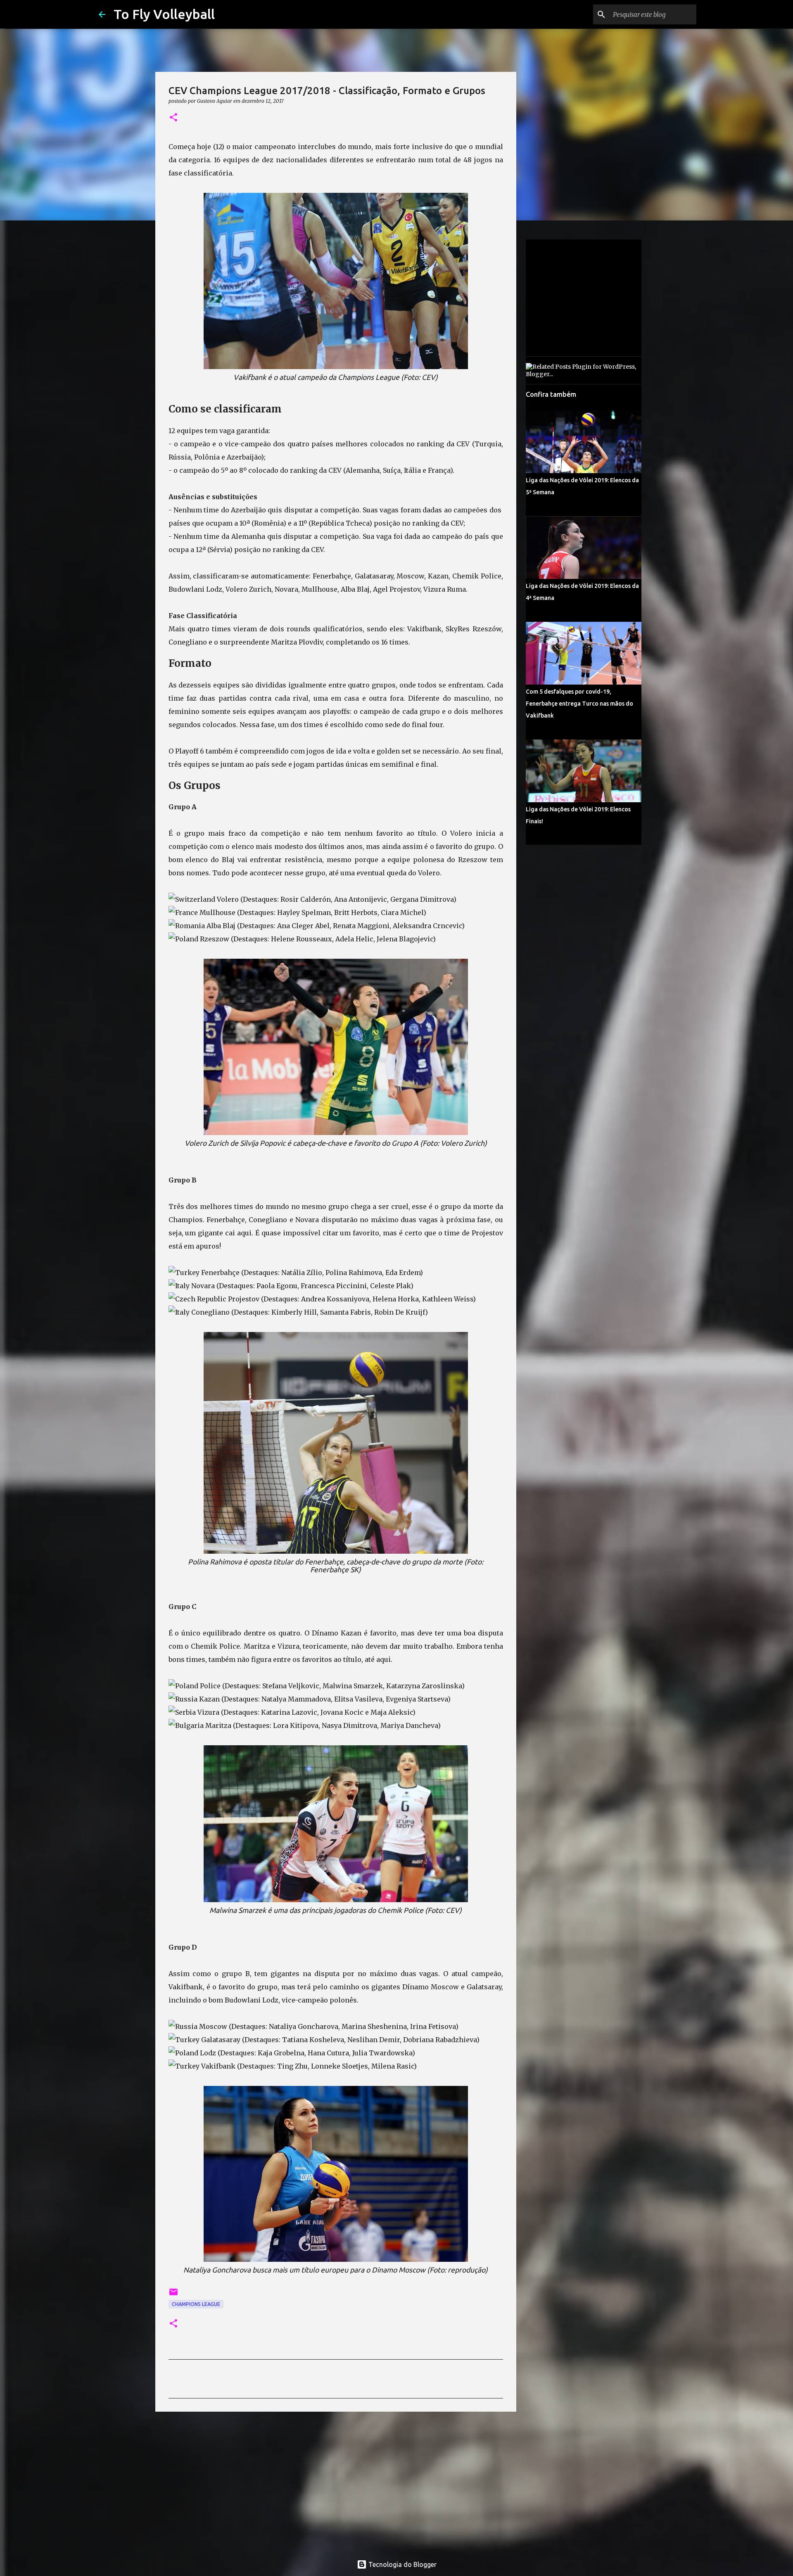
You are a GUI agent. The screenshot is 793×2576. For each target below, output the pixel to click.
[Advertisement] (336, 2482)
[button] (173, 118)
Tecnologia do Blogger (402, 2564)
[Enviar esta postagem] (173, 2295)
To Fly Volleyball (164, 14)
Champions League (196, 2304)
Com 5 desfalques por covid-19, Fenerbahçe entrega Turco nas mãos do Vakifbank (579, 704)
